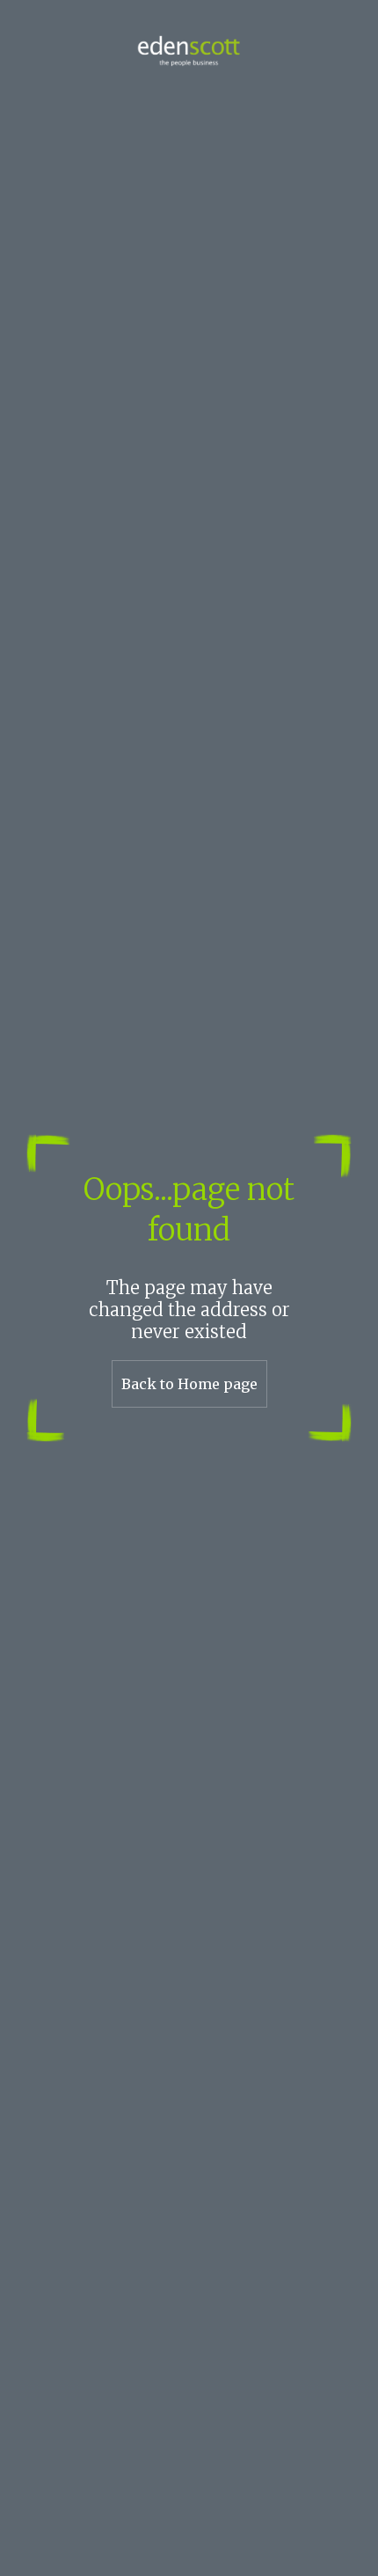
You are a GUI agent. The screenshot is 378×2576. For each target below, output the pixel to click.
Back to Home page (189, 1384)
